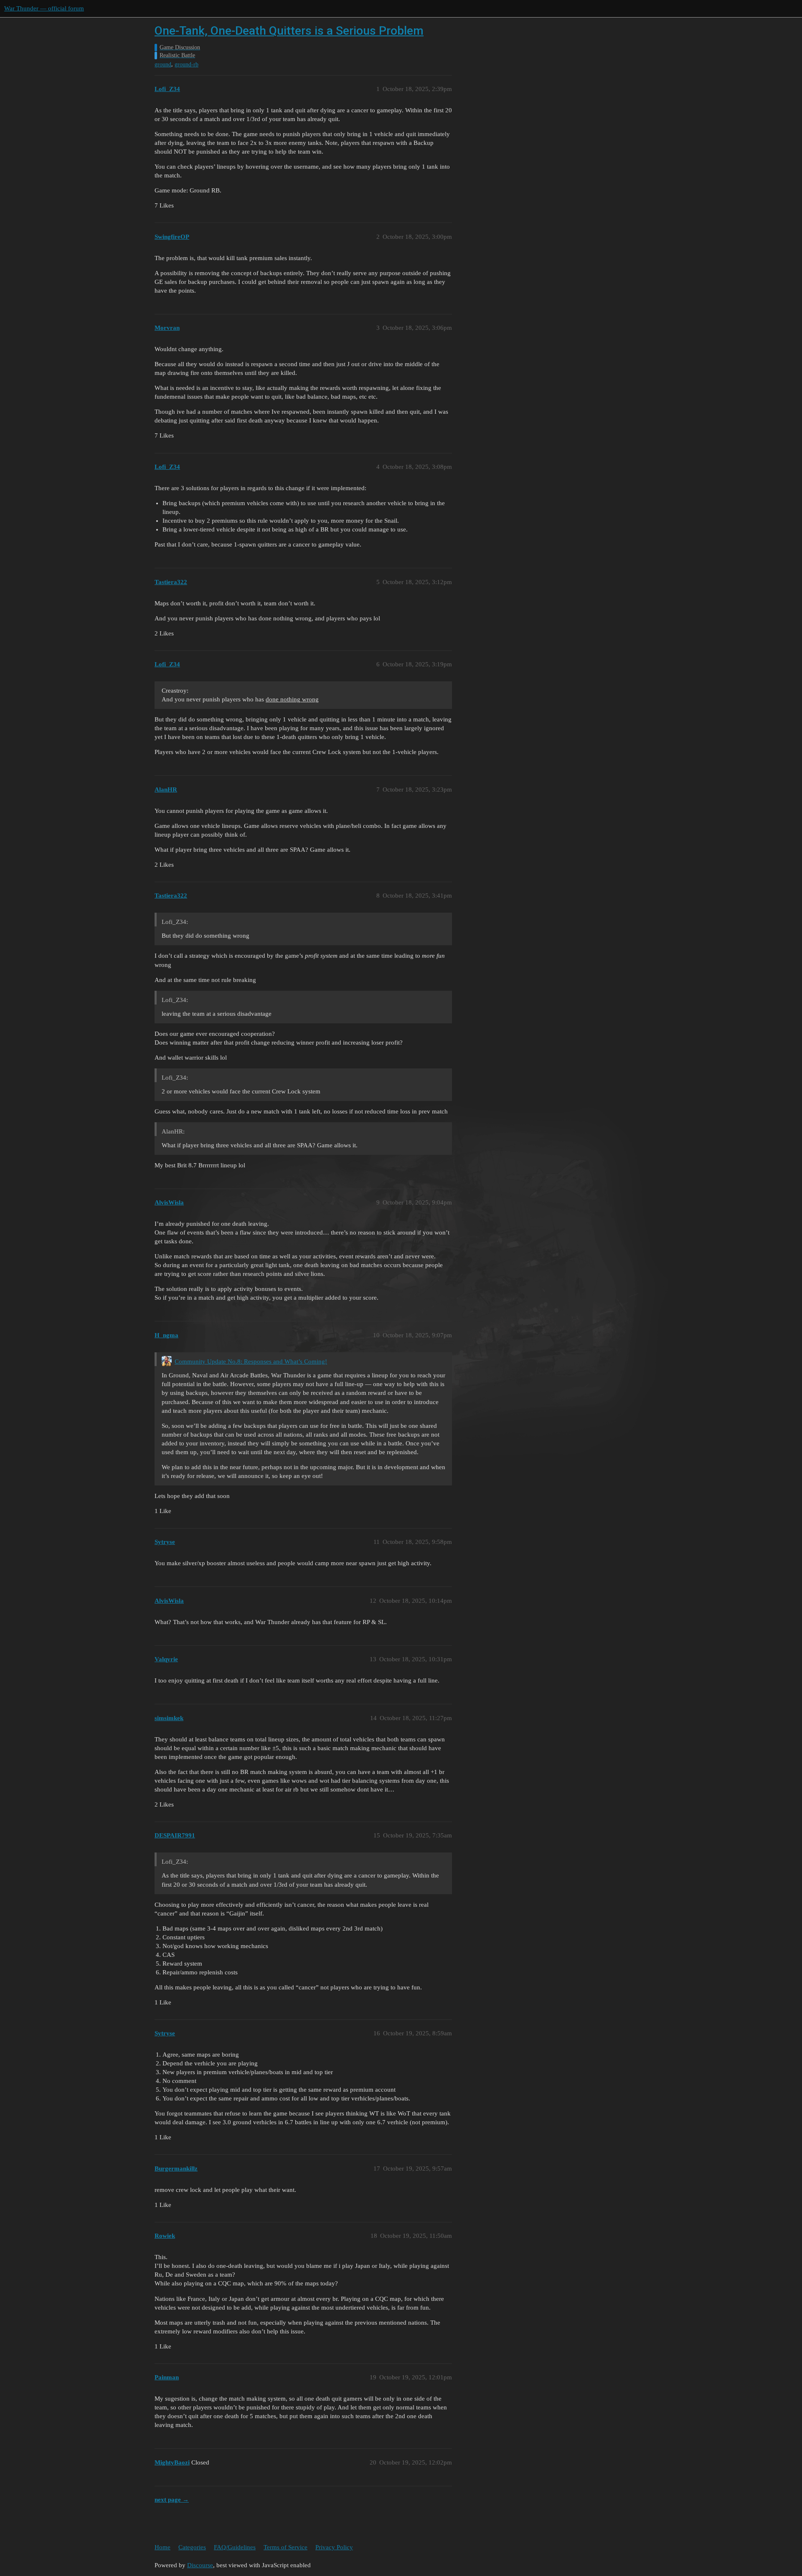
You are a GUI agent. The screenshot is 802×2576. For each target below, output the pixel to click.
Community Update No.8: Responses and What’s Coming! (251, 1361)
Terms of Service (286, 2547)
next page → (172, 2500)
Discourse (200, 2565)
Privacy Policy (334, 2547)
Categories (192, 2547)
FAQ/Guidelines (235, 2547)
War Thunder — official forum (44, 8)
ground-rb (187, 65)
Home (162, 2547)
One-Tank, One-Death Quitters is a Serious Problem (289, 31)
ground (163, 65)
